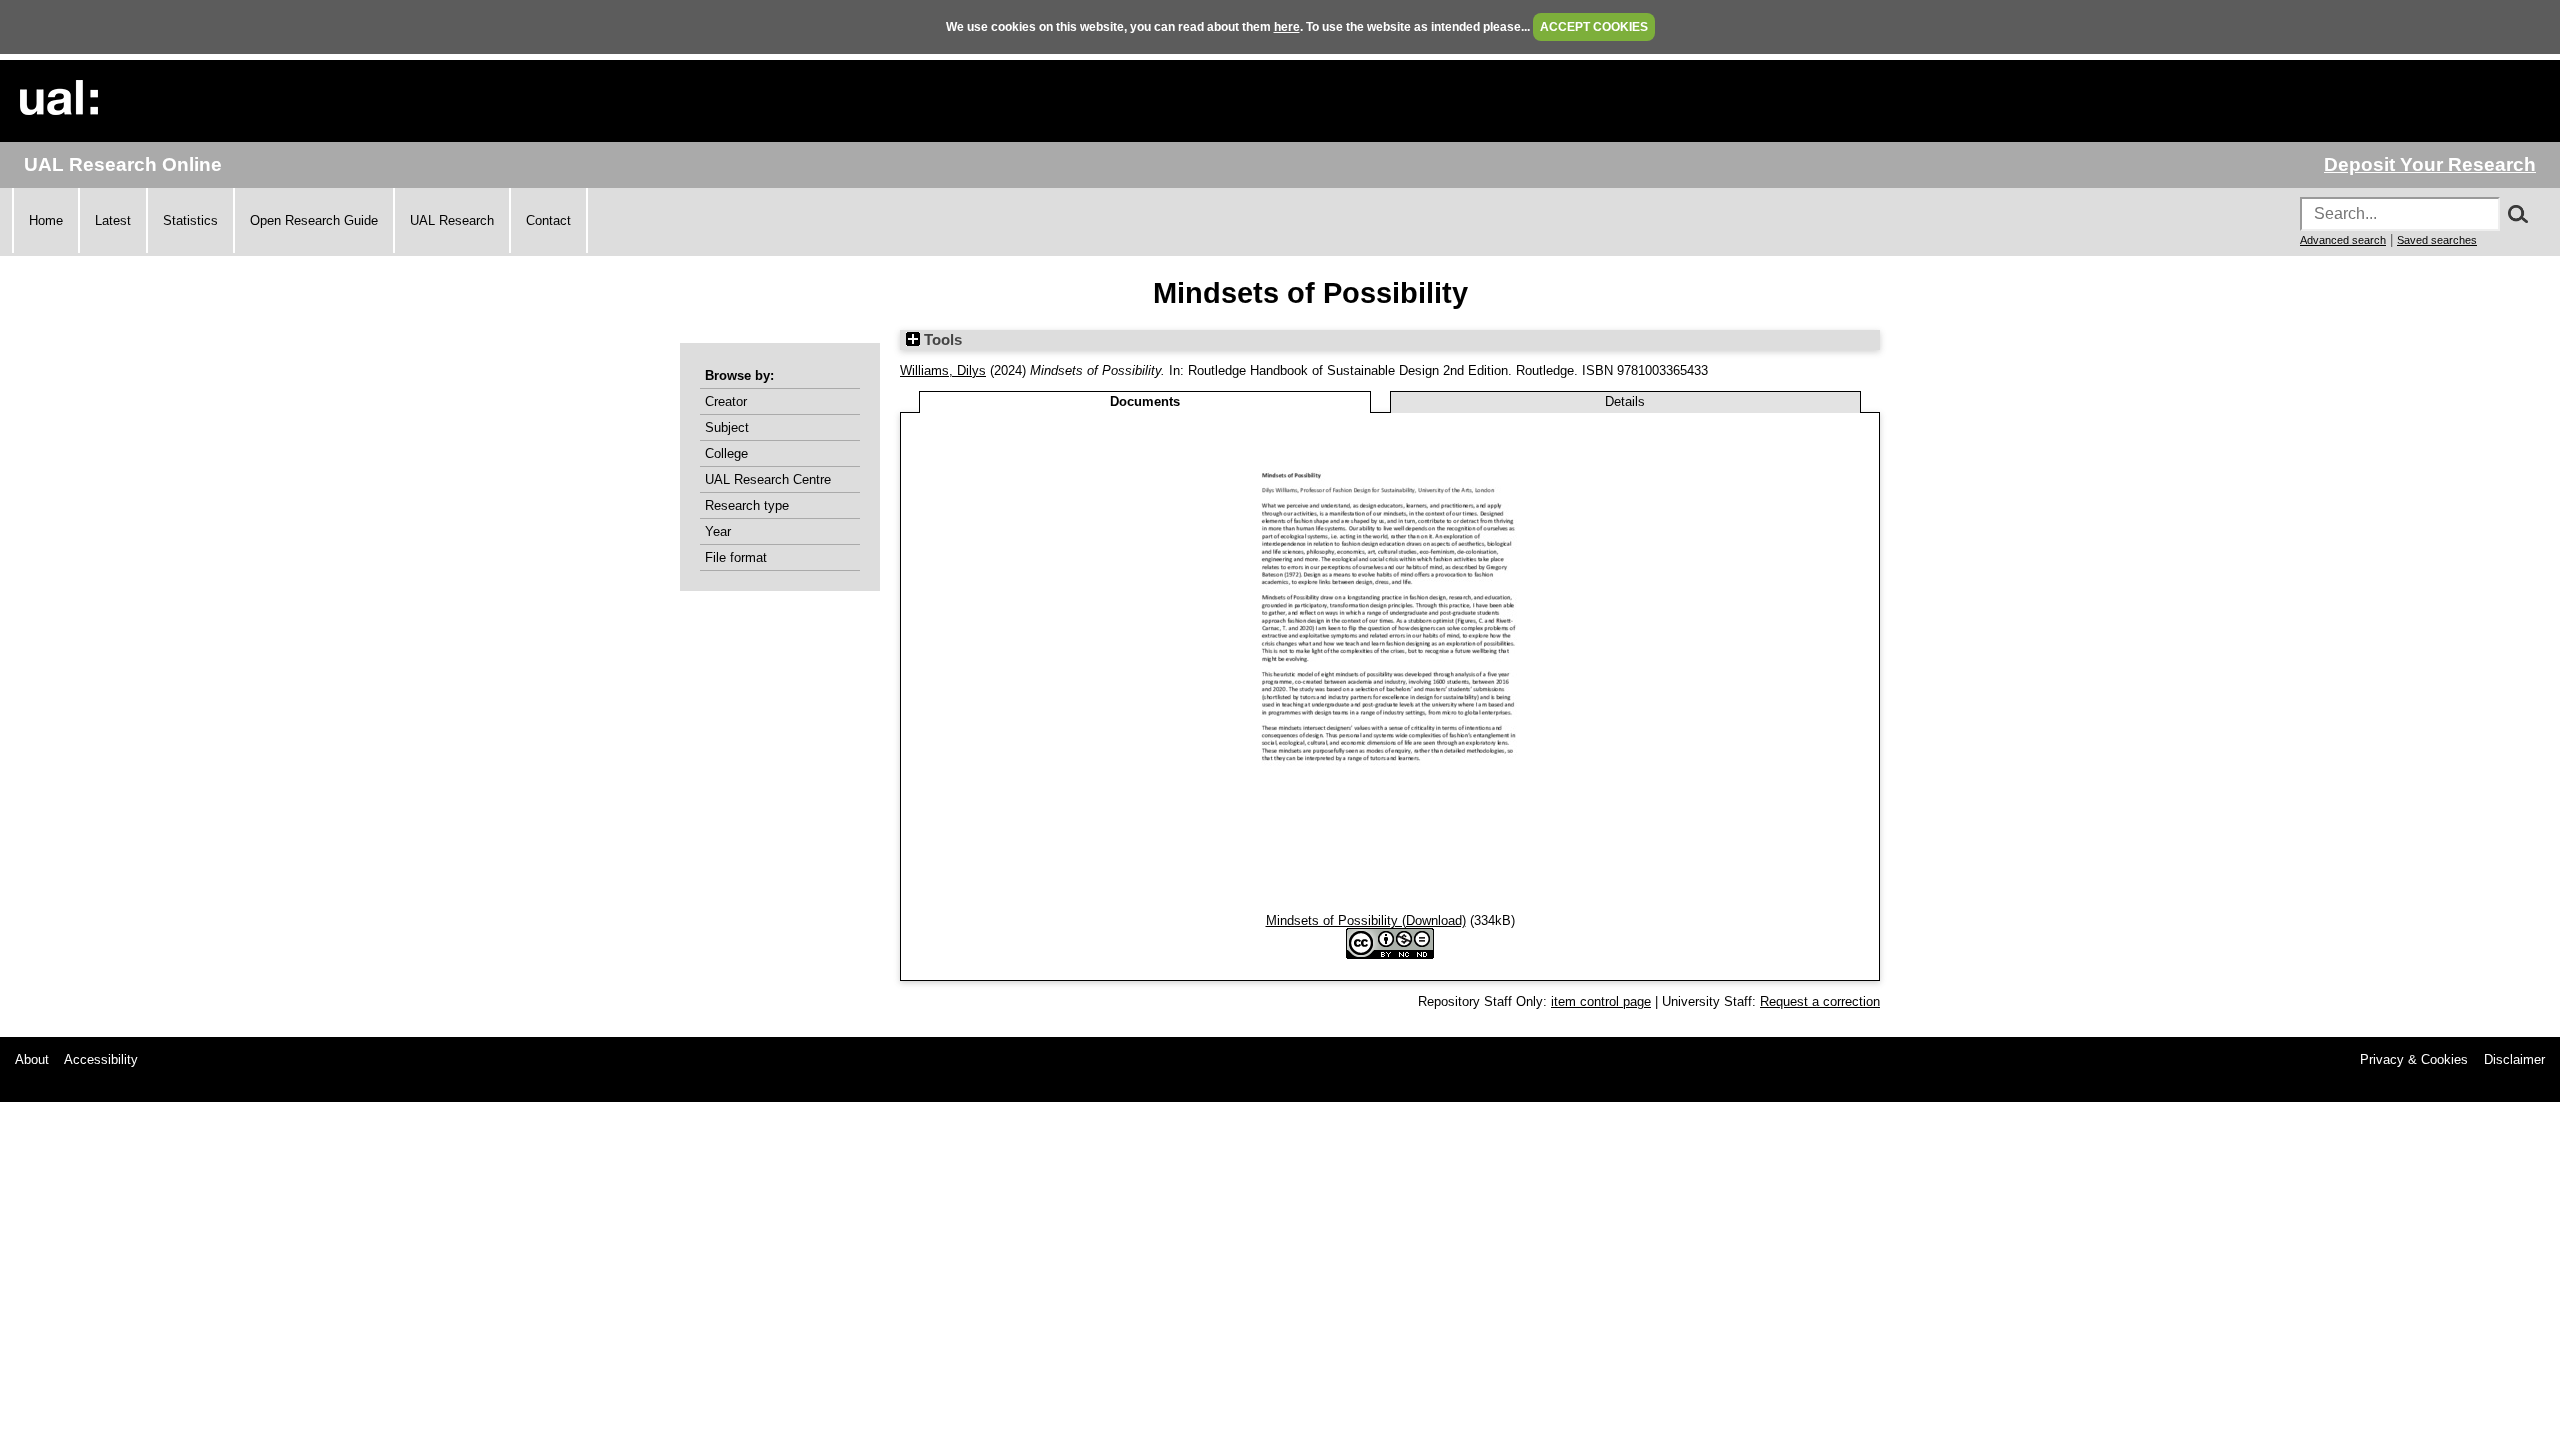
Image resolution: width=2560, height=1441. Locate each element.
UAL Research (452, 220)
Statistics (190, 220)
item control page (1601, 1001)
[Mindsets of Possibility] (1390, 905)
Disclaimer (2514, 1059)
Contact (548, 220)
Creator (726, 401)
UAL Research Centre (768, 479)
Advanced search (2343, 240)
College (726, 453)
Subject (727, 427)
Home (46, 220)
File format (736, 557)
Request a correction (1820, 1001)
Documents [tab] (1145, 401)
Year (718, 531)
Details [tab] (1625, 401)
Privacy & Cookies (2414, 1059)
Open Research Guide (314, 220)
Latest (113, 220)
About (32, 1059)
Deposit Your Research (2430, 164)
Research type (747, 505)
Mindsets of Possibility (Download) (1366, 920)
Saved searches (2437, 240)
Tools (941, 340)
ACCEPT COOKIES (1594, 27)
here (1287, 27)
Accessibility (101, 1059)
